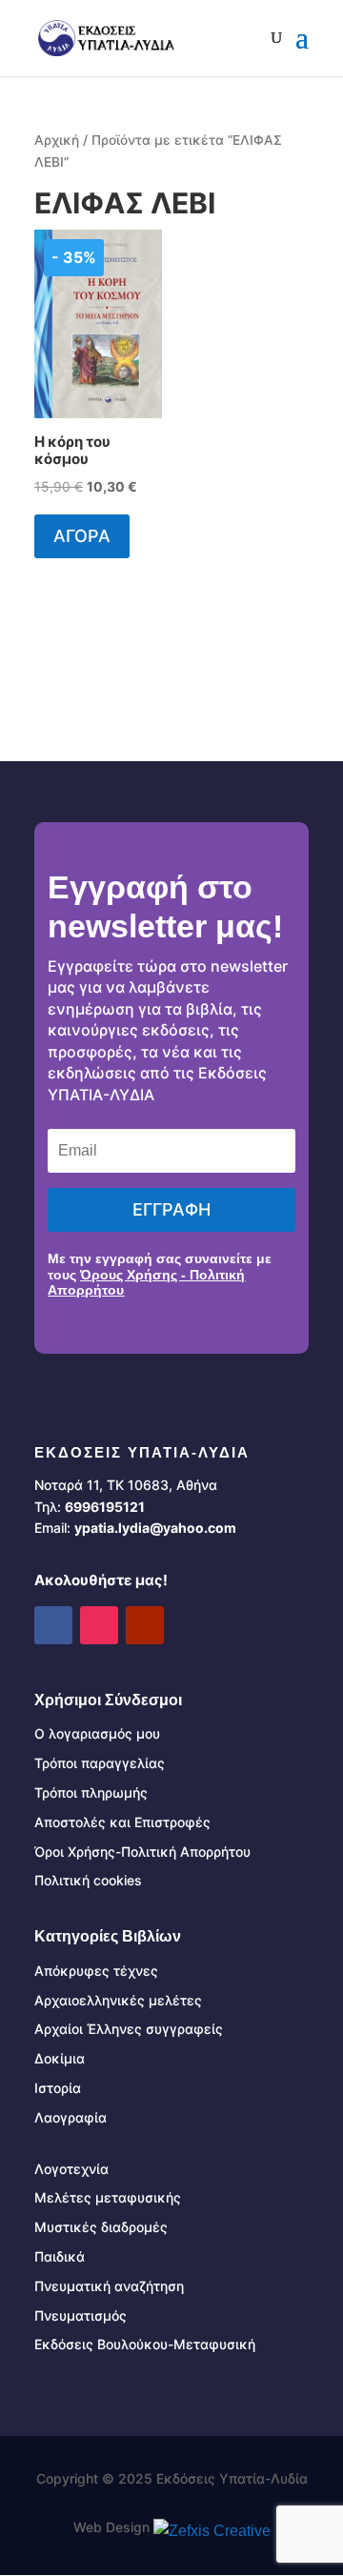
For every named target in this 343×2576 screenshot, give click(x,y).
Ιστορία (58, 2088)
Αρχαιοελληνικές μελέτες (118, 2000)
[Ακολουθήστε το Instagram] (99, 1625)
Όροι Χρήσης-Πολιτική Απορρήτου (142, 1851)
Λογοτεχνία (71, 2169)
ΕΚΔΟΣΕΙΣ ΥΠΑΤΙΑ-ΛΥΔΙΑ (142, 1452)
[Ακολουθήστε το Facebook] (53, 1625)
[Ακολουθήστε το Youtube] (145, 1625)
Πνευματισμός (81, 2315)
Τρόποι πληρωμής (91, 1792)
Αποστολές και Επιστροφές (122, 1822)
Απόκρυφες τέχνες (96, 1971)
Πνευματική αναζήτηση (109, 2286)
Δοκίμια (60, 2058)
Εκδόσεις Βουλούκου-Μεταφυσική (145, 2344)
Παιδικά (60, 2256)
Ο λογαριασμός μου (97, 1733)
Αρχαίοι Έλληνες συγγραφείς (129, 2029)
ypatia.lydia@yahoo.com (155, 1528)
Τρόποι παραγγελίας (100, 1763)
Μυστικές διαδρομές (101, 2227)
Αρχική (57, 140)
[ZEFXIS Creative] (212, 2531)
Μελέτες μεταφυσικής (108, 2197)
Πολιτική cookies (88, 1880)
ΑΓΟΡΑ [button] (82, 536)
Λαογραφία (71, 2117)
